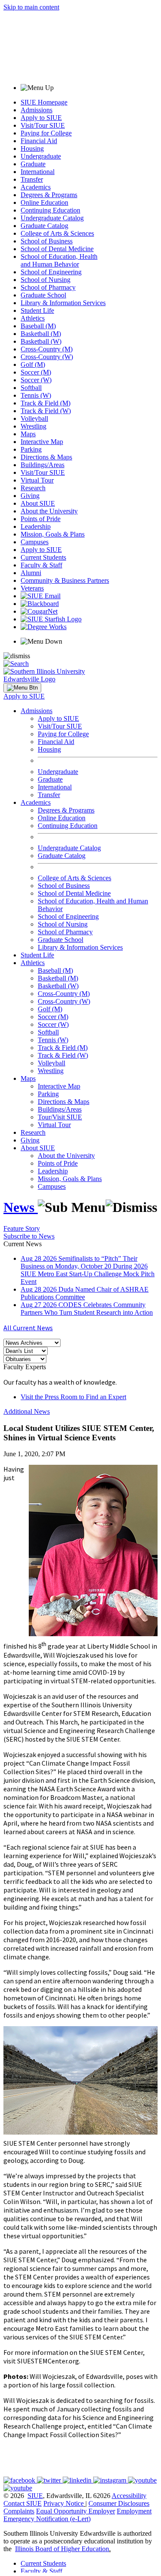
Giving (30, 496)
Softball (31, 388)
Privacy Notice (64, 2503)
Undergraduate (41, 156)
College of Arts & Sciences (57, 233)
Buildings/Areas (43, 465)
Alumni (31, 573)
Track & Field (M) (46, 403)
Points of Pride (41, 519)
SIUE (35, 2496)
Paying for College (46, 133)
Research (33, 488)
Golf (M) (33, 364)
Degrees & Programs (49, 195)
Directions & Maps (46, 457)
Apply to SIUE (41, 118)
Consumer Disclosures (119, 2503)
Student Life (37, 310)
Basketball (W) (41, 341)
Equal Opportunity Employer (76, 2511)
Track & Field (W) (46, 411)
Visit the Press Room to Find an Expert (73, 1397)
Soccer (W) (36, 380)
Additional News (27, 1411)
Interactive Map (42, 442)
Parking (31, 449)
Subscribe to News (29, 1236)
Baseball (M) (38, 326)
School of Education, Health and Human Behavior (59, 260)
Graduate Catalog (44, 226)
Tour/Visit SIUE (60, 1117)
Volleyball (34, 418)
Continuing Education (50, 210)
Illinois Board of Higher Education (62, 2549)
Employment (134, 2511)
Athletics (33, 318)
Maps (28, 434)
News (21, 1207)
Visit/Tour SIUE (43, 125)
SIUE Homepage (44, 102)
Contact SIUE (23, 2503)
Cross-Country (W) (47, 357)
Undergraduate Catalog (52, 218)
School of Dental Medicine (57, 249)
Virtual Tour (37, 480)
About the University (49, 511)
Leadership (36, 526)
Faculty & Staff (41, 565)
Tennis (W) (36, 395)
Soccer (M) (36, 372)
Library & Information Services (63, 303)
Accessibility (129, 2496)
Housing (32, 148)
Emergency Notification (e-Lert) (47, 2519)
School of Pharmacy (48, 287)
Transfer (32, 179)
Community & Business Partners (65, 580)
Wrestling (33, 426)
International (38, 172)
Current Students (43, 557)
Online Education (44, 202)
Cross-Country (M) (47, 349)
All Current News (28, 1328)
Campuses (35, 542)
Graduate (33, 164)
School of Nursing (46, 280)
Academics (36, 187)
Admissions (36, 110)
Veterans (32, 588)
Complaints (19, 2511)
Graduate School (43, 295)
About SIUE (38, 503)
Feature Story (22, 1228)
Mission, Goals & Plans (53, 534)
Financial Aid (39, 141)
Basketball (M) (41, 334)
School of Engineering (51, 272)
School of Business (47, 241)
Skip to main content (31, 7)
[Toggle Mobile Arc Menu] (22, 688)
